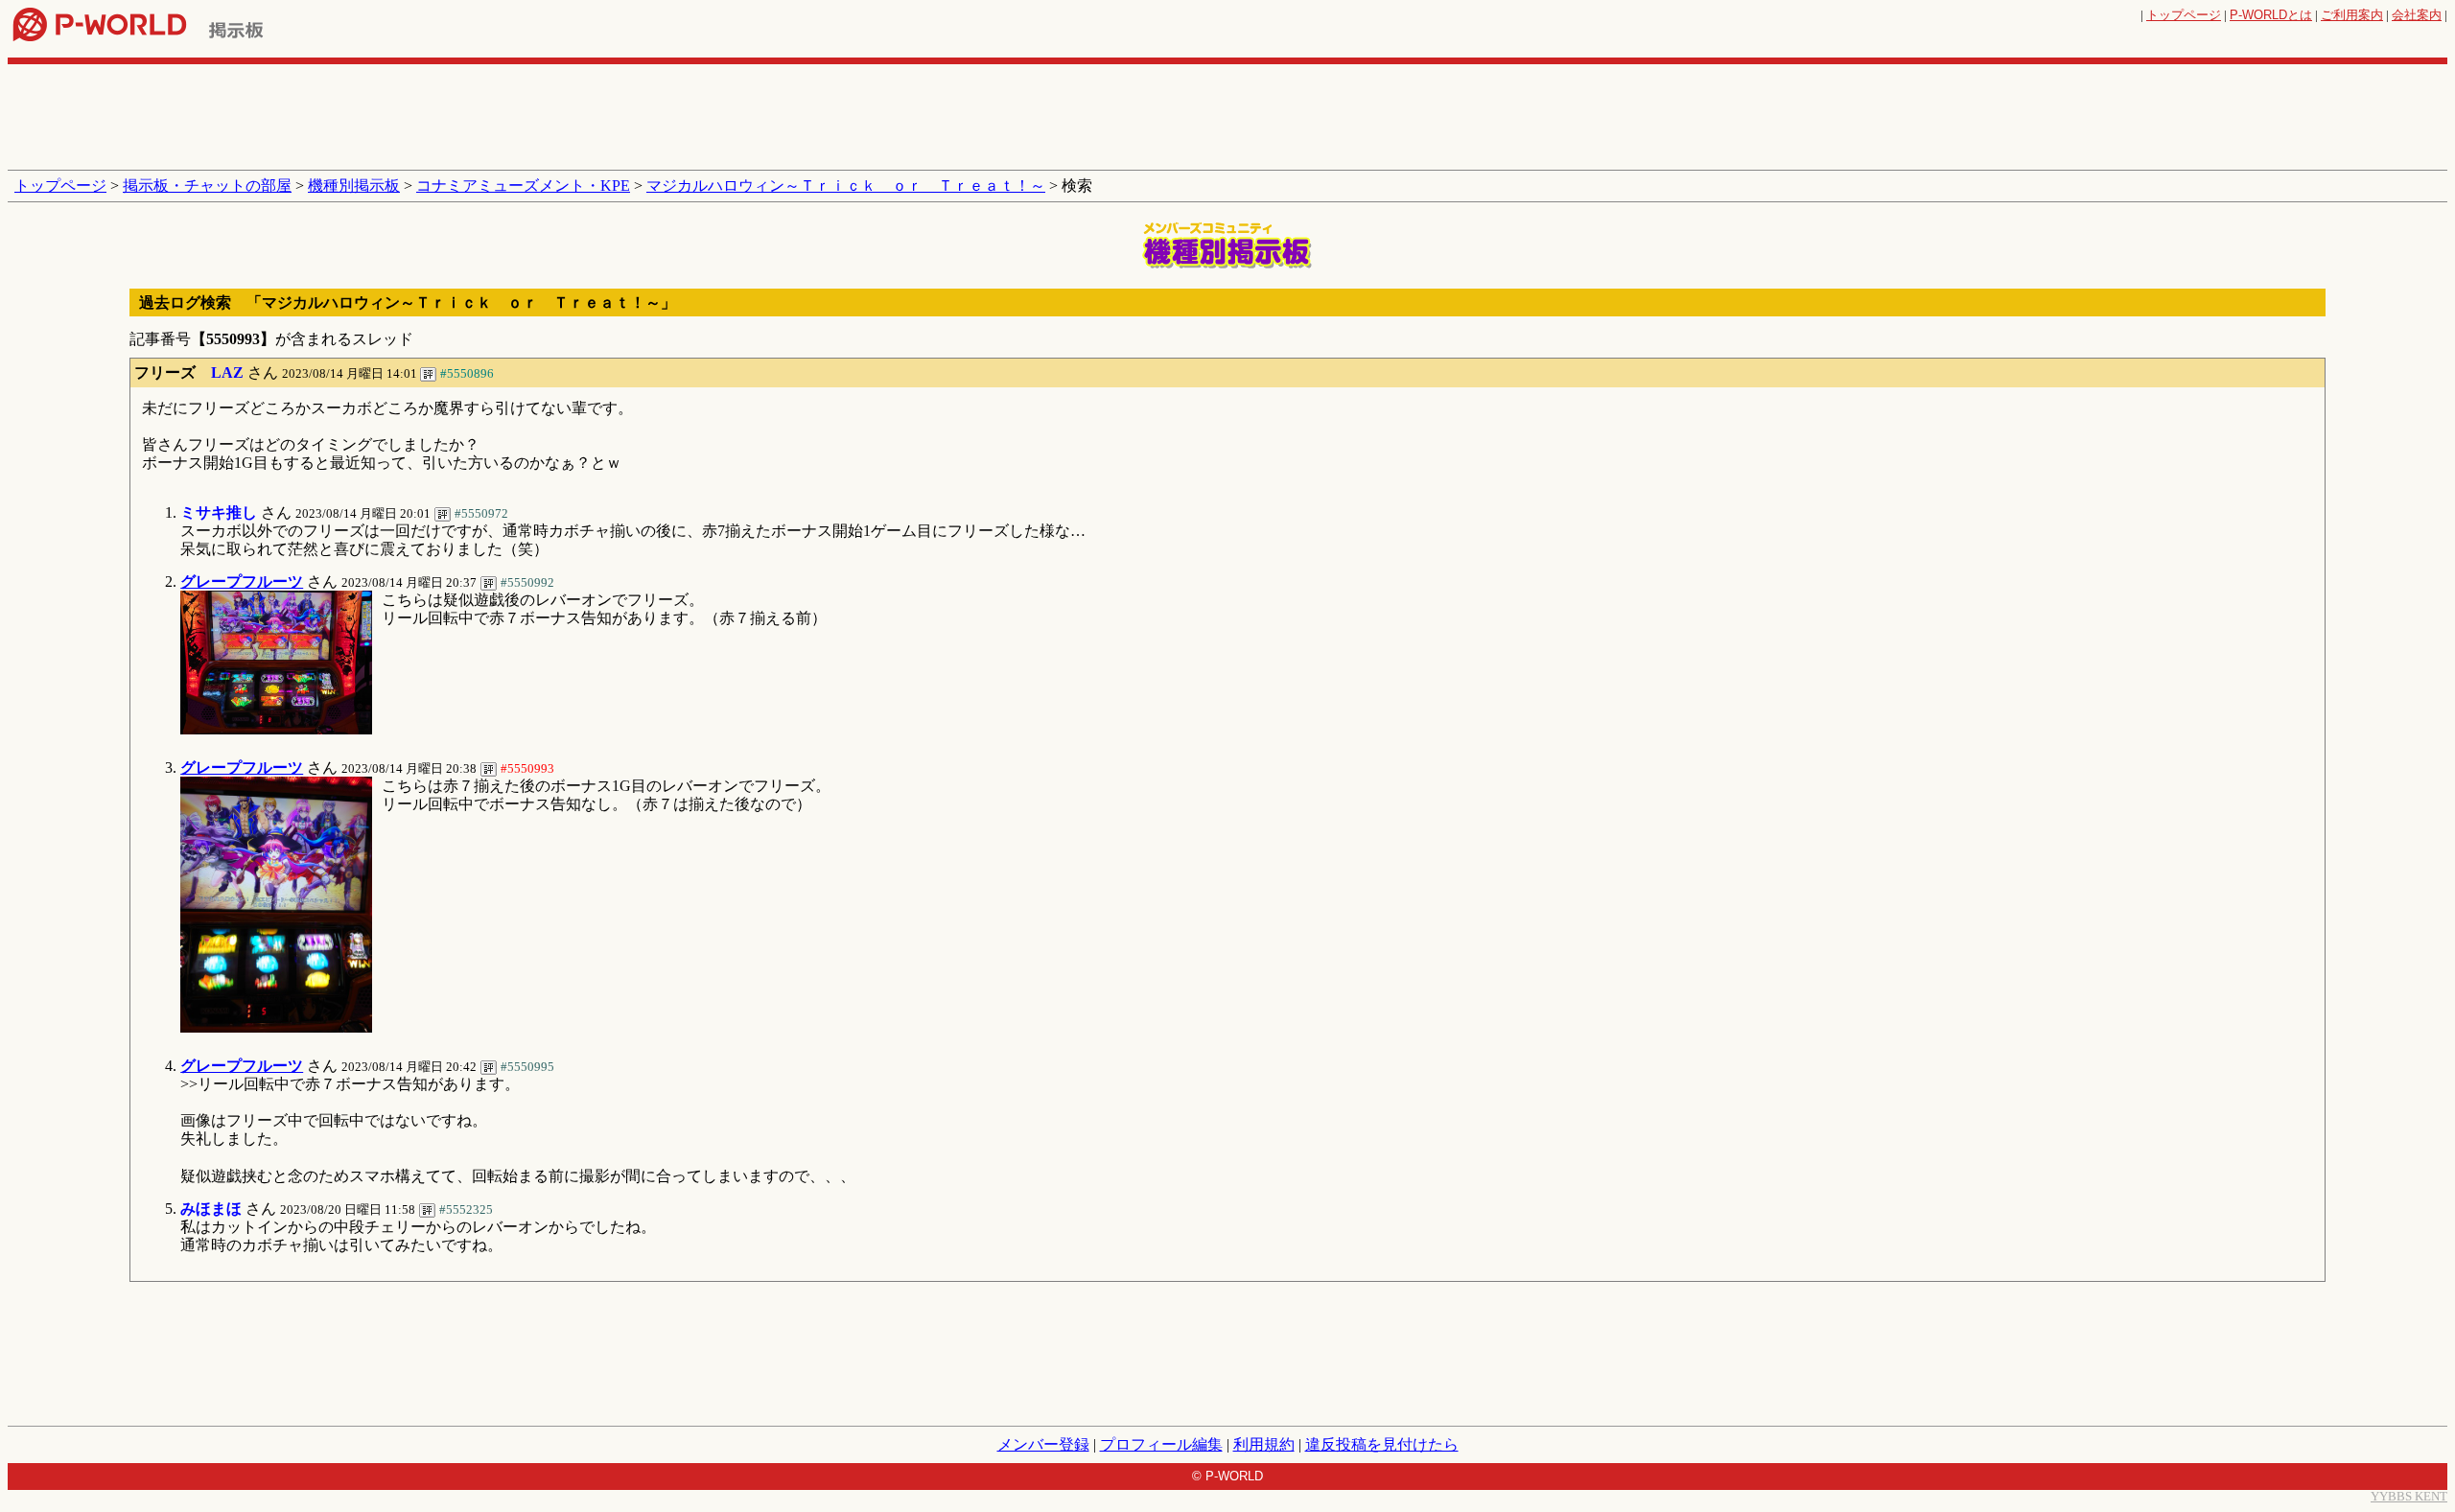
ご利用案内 (2352, 15)
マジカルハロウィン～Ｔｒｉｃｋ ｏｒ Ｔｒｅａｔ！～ (846, 186)
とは (2271, 15)
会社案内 (2417, 15)
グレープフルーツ (242, 582)
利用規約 (1264, 1444)
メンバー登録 (1043, 1444)
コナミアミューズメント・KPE (523, 186)
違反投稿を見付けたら (1382, 1444)
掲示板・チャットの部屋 (207, 186)
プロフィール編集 (1161, 1444)
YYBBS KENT (2409, 1496)
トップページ (2184, 15)
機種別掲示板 (354, 186)
